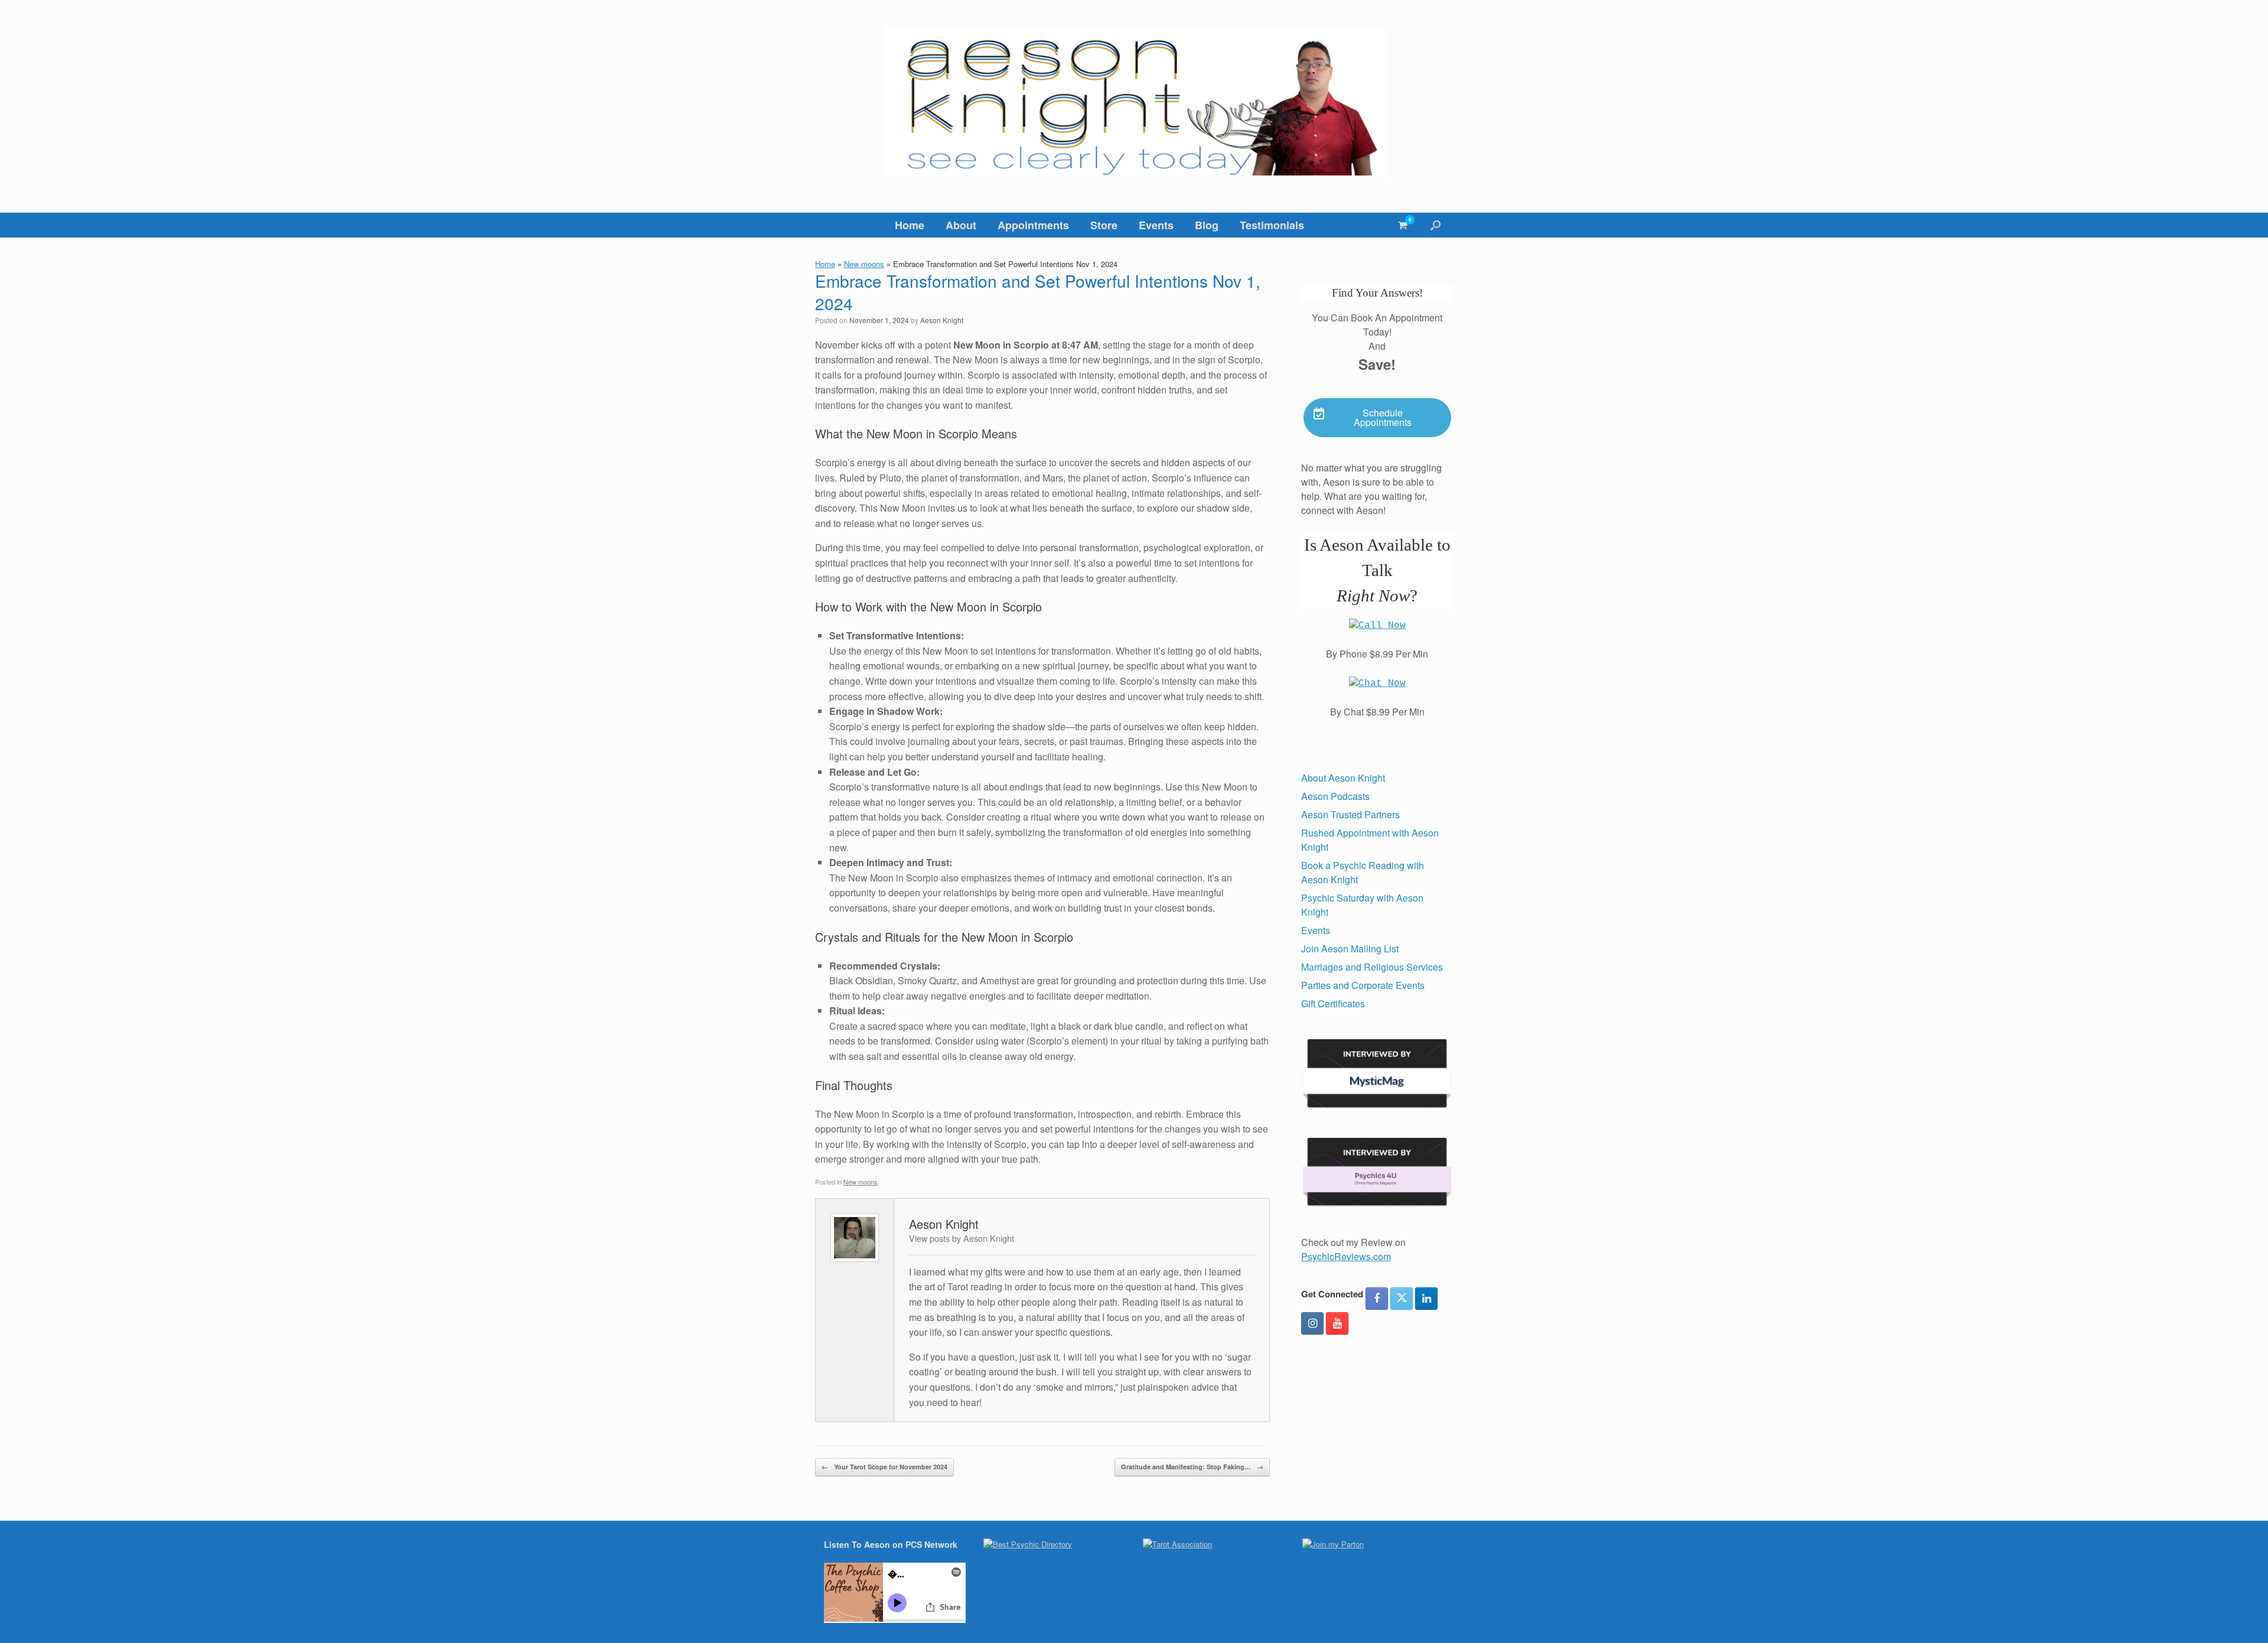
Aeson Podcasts (1335, 796)
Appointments (1033, 225)
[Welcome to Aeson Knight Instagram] (1312, 1323)
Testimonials (1272, 225)
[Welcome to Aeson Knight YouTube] (1337, 1323)
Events (1156, 225)
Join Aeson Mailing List (1350, 949)
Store (1104, 225)
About (961, 225)
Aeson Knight (942, 320)
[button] (1436, 225)
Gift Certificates (1333, 1003)
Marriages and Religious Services (1372, 967)
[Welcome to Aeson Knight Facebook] (1377, 1299)
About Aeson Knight (1343, 778)
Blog (1207, 225)
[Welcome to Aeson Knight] (1134, 102)
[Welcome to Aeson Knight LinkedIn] (1426, 1299)
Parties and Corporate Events (1363, 985)
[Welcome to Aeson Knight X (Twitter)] (1402, 1299)
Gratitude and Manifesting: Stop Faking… (1192, 1467)
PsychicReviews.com (1346, 1256)
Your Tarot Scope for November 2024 (884, 1467)
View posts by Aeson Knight (962, 1238)
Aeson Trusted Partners (1350, 814)
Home (910, 225)
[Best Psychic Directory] (1028, 1544)
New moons (864, 264)
